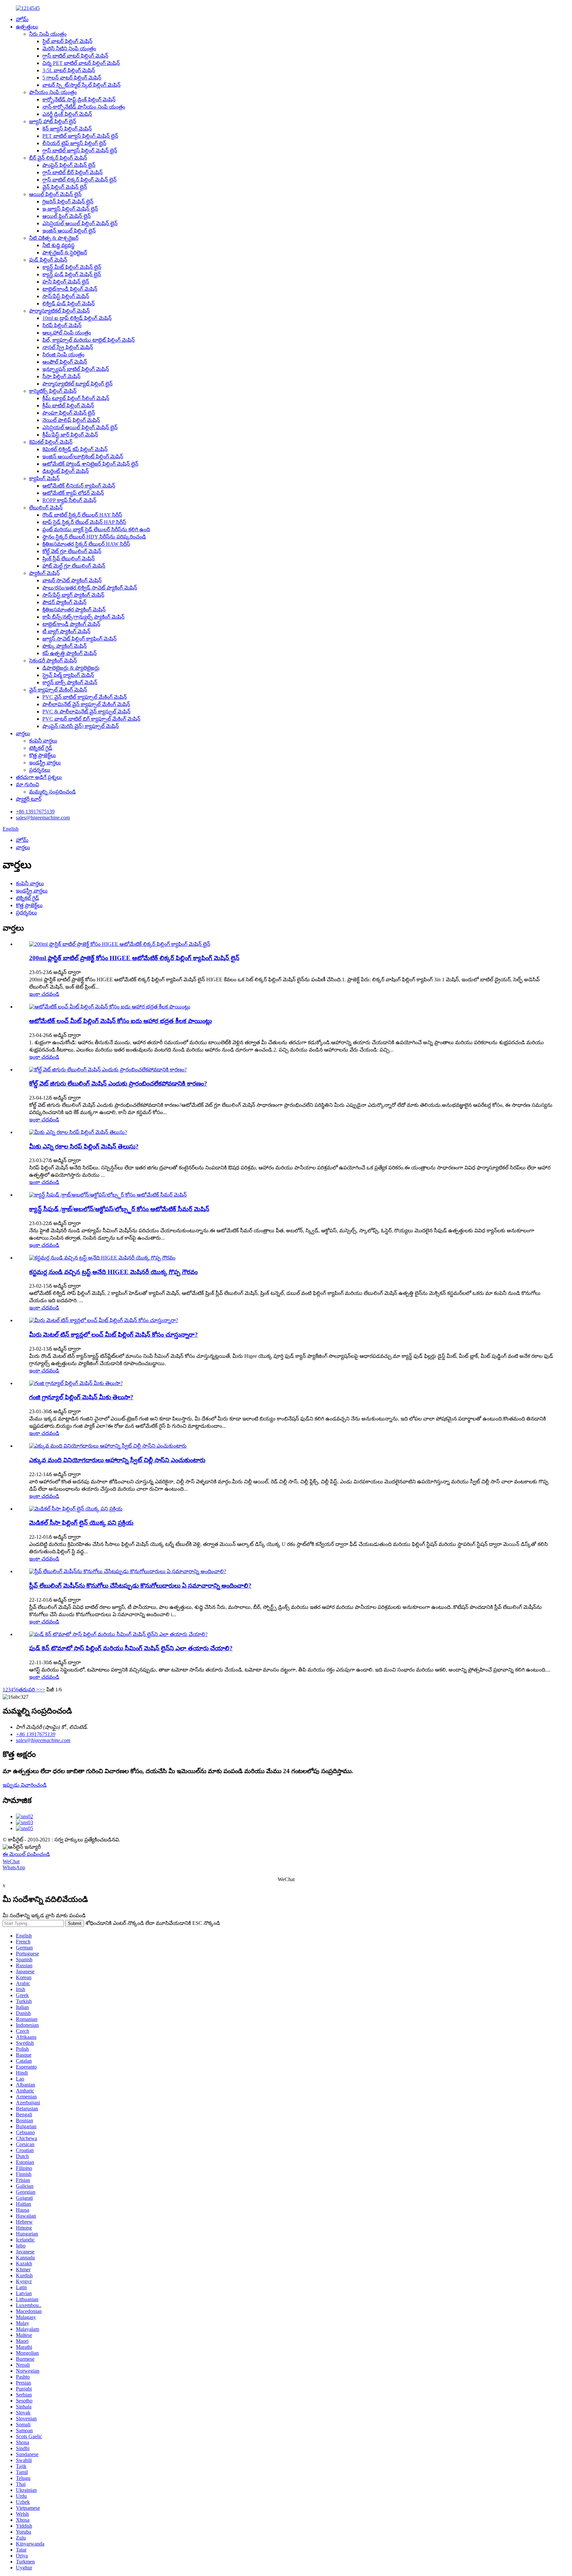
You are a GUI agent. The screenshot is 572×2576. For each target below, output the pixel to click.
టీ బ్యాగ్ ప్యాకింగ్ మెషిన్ (66, 631)
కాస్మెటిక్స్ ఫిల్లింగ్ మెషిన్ (53, 391)
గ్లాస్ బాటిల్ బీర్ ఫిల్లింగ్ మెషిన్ (72, 172)
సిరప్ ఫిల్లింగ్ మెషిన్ (62, 325)
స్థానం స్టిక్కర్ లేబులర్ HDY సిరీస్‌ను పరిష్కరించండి (94, 537)
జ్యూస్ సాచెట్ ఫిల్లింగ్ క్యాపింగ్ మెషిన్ (79, 639)
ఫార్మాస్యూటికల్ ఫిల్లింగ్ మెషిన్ (59, 311)
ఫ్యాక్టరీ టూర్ (29, 799)
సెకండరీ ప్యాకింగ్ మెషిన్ (53, 661)
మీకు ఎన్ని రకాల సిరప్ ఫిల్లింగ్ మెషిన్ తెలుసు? (84, 1146)
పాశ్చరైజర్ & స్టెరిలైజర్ (65, 253)
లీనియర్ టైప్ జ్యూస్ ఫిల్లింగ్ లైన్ (74, 143)
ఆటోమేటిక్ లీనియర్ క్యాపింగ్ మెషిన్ (79, 486)
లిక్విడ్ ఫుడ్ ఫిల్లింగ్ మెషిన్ (69, 304)
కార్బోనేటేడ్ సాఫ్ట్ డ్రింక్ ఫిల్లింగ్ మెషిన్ (79, 100)
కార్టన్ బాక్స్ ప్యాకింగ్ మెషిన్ (70, 682)
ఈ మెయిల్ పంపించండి (26, 1854)
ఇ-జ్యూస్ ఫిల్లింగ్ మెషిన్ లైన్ (70, 209)
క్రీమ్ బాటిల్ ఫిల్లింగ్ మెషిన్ (68, 406)
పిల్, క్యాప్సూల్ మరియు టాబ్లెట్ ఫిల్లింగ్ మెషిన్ (89, 340)
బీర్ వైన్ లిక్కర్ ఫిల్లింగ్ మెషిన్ (58, 158)
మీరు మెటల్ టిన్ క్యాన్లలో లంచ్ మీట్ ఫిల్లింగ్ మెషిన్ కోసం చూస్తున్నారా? (114, 1335)
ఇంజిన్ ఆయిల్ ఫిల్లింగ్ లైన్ (69, 231)
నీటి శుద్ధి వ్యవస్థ (58, 245)
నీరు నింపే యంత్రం (48, 34)
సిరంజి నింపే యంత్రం (63, 355)
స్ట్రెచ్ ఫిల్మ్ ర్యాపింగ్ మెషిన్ (68, 675)
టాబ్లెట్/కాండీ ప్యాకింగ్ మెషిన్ (71, 624)
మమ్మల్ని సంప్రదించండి (52, 792)
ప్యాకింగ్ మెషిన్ (44, 573)
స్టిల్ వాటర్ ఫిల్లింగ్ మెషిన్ (67, 41)
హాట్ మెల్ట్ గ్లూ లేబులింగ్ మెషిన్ (74, 566)
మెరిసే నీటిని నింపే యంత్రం (69, 49)
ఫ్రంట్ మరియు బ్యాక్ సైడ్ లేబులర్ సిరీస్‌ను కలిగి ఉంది (96, 529)
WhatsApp (14, 1867)
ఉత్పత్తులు (27, 27)
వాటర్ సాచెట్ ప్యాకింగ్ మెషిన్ (72, 580)
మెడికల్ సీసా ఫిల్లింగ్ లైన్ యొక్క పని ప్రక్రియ (81, 1523)
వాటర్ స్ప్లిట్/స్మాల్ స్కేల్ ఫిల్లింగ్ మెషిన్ (81, 85)
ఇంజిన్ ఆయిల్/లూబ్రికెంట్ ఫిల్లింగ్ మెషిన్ (83, 457)
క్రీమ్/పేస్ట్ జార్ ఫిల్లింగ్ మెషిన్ (70, 435)
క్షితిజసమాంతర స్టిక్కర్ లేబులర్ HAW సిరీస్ (86, 544)
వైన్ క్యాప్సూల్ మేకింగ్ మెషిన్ (58, 690)
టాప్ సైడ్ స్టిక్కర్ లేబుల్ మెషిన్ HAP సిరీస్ (84, 522)
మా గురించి (27, 784)
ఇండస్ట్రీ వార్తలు (45, 763)
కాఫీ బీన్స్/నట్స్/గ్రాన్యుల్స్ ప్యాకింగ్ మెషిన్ (83, 617)
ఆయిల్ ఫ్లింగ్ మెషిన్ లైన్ (67, 216)
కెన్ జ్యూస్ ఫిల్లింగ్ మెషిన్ (67, 129)
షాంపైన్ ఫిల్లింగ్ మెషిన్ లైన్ (69, 165)
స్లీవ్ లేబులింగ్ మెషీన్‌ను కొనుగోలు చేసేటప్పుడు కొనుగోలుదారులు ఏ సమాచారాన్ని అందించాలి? (140, 1586)
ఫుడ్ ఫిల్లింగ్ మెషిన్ (48, 260)
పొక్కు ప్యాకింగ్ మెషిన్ (65, 646)
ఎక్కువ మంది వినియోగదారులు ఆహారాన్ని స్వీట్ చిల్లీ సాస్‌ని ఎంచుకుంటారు (117, 1460)
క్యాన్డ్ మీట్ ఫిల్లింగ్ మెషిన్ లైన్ (72, 267)
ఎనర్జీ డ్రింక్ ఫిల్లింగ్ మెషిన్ (67, 114)
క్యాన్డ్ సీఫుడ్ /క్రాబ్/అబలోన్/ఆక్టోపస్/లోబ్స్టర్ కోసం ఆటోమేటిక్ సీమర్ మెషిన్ (119, 1209)
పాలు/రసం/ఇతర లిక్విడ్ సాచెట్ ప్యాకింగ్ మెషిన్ (90, 588)
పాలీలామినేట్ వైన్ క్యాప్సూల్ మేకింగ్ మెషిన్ (86, 704)
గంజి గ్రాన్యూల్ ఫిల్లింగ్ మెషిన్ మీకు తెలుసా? (81, 1397)
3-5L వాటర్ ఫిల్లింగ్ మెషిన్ (69, 70)
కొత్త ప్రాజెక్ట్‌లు (43, 755)
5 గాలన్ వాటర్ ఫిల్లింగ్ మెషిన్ (72, 78)
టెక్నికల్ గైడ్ (41, 748)
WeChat (11, 1861)
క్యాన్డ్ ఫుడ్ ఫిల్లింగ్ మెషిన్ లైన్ (72, 274)
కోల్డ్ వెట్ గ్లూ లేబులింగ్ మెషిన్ (72, 551)
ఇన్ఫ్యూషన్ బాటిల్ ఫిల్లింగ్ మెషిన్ (76, 369)
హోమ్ (22, 19)
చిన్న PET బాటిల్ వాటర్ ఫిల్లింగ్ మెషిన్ (81, 63)
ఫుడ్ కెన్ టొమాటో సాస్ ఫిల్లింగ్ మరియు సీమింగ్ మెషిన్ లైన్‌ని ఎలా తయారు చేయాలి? (131, 1648)
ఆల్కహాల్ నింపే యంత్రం (67, 333)
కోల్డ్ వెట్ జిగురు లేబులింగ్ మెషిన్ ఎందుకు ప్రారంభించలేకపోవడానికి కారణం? (118, 1083)
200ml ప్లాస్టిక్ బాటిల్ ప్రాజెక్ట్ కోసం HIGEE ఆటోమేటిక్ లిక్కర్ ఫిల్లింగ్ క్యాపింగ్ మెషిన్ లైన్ (134, 958)
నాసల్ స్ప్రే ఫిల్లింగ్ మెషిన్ (68, 347)
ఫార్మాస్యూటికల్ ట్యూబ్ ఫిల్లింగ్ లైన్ (77, 384)
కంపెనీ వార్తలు (43, 741)
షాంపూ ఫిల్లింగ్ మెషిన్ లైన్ (69, 413)
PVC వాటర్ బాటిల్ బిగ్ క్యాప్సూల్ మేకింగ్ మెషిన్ (91, 719)
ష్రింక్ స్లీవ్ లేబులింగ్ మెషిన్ (69, 559)
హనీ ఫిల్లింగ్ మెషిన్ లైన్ (66, 282)
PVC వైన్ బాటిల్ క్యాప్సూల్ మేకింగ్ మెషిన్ (85, 697)
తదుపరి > (29, 1690)
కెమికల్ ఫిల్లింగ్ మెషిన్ (51, 442)
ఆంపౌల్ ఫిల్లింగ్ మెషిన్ (65, 362)
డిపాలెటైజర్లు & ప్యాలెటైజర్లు (71, 668)
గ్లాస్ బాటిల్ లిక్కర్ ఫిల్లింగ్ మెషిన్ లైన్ (79, 180)
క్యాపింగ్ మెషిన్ (44, 478)
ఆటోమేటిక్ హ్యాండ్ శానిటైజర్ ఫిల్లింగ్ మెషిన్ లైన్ (90, 464)
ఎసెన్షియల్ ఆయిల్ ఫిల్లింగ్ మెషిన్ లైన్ (80, 223)
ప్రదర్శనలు (40, 770)
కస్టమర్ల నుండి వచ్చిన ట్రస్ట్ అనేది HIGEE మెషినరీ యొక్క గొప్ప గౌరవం (113, 1272)
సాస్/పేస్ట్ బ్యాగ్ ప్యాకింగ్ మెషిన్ (73, 595)
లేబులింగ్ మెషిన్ (46, 508)
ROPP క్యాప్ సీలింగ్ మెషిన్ (69, 500)
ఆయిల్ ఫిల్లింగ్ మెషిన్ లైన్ (55, 194)
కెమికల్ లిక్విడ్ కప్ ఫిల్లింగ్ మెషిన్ (75, 449)
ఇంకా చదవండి (44, 994)
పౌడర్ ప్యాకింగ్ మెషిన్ (64, 602)
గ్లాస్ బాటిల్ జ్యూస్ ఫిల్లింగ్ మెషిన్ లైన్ (80, 151)
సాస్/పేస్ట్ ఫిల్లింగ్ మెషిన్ (66, 296)
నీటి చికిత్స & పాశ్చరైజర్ (54, 238)
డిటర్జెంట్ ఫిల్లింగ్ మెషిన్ (66, 471)
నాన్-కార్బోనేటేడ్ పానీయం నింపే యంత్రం (84, 107)
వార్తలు (23, 733)
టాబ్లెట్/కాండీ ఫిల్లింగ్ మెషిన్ (70, 289)
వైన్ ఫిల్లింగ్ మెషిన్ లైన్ (65, 187)
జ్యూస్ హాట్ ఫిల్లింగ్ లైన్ (53, 121)
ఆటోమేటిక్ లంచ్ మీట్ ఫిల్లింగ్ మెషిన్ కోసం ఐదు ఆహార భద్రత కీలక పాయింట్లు (120, 1021)
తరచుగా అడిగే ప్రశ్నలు (39, 777)
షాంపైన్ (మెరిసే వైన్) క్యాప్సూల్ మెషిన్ (81, 726)
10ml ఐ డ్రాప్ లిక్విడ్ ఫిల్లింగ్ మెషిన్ (77, 318)
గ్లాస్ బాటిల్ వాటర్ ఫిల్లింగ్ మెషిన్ (75, 56)
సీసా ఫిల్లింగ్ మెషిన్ (61, 376)
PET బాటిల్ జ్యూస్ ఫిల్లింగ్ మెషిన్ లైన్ (80, 136)
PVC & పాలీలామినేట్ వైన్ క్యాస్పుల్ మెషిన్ (86, 712)
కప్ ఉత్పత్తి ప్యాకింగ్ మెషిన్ (70, 653)
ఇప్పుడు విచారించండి (25, 1785)
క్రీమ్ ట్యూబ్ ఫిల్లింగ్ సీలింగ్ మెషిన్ (76, 398)
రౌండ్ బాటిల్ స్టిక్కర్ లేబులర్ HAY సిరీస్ (82, 515)
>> (42, 1690)
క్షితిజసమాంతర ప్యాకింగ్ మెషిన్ (74, 610)
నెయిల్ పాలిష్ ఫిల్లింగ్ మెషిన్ (71, 420)
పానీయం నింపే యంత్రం (53, 92)
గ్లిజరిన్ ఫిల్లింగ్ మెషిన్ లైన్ (68, 202)
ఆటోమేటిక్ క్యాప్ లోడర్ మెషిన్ (73, 493)
